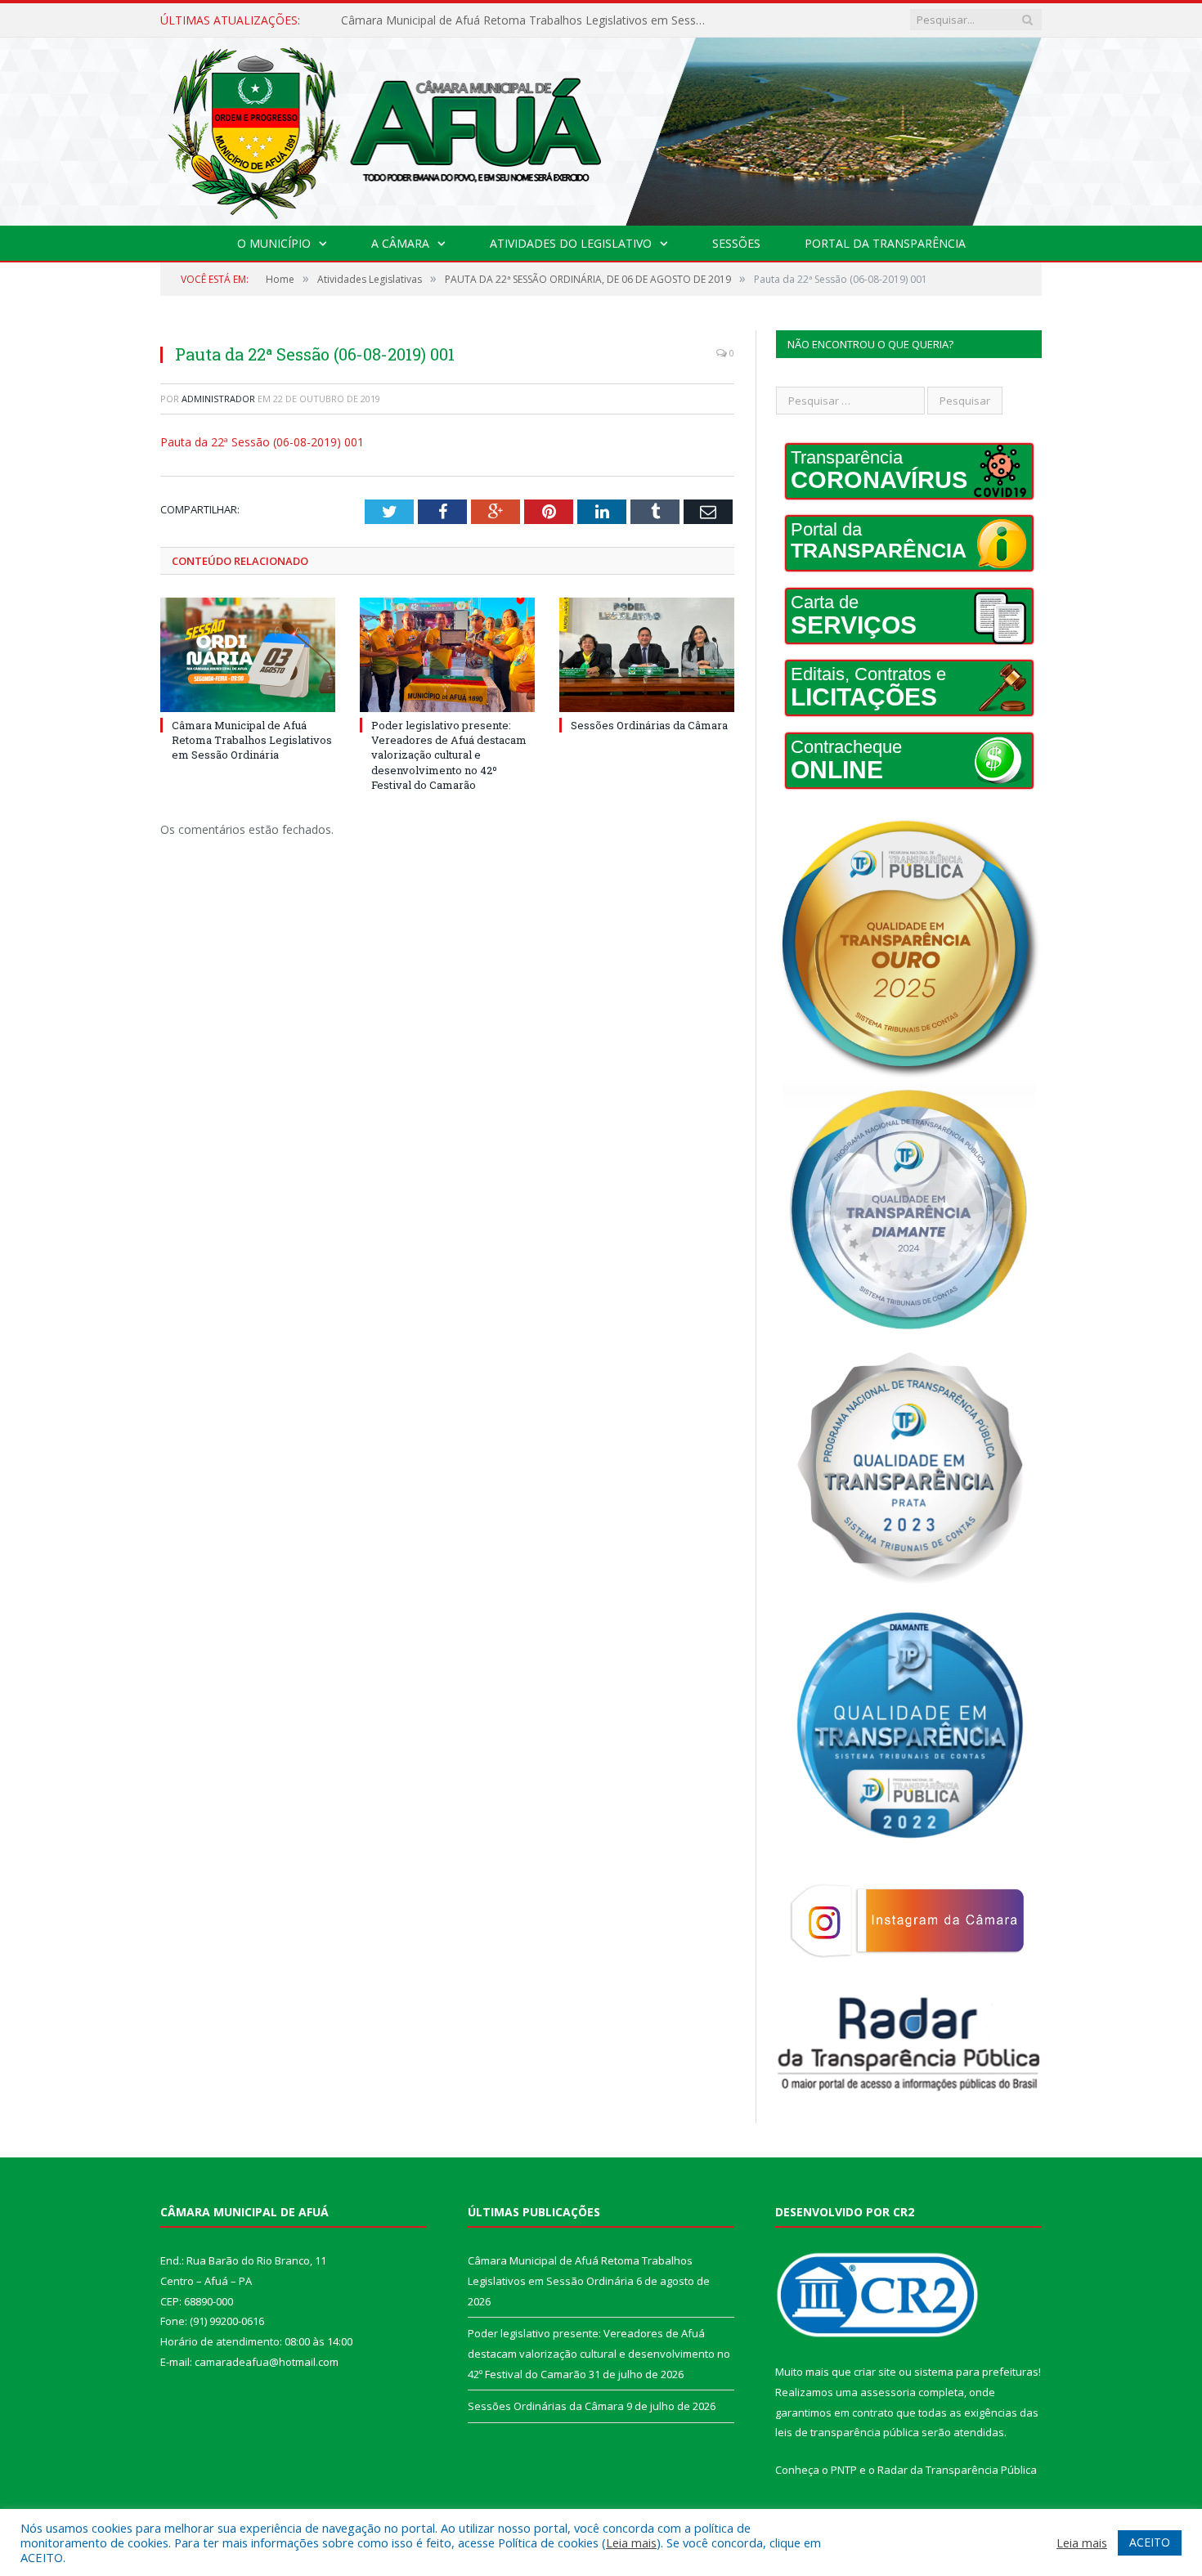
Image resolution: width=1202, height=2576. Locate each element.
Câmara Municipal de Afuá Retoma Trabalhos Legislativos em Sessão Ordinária (252, 740)
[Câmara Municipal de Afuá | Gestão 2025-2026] (601, 128)
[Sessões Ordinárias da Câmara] (647, 655)
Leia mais (631, 2542)
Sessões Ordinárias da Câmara (649, 725)
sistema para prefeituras (976, 2372)
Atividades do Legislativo (571, 243)
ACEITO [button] (1150, 2542)
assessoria (888, 2392)
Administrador (218, 399)
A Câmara (400, 243)
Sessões (736, 243)
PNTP (844, 2470)
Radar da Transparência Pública (957, 2470)
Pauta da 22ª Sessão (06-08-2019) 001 (262, 442)
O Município (274, 243)
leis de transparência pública (847, 2432)
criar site (875, 2372)
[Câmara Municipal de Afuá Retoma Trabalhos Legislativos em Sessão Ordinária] (248, 655)
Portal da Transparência (885, 243)
